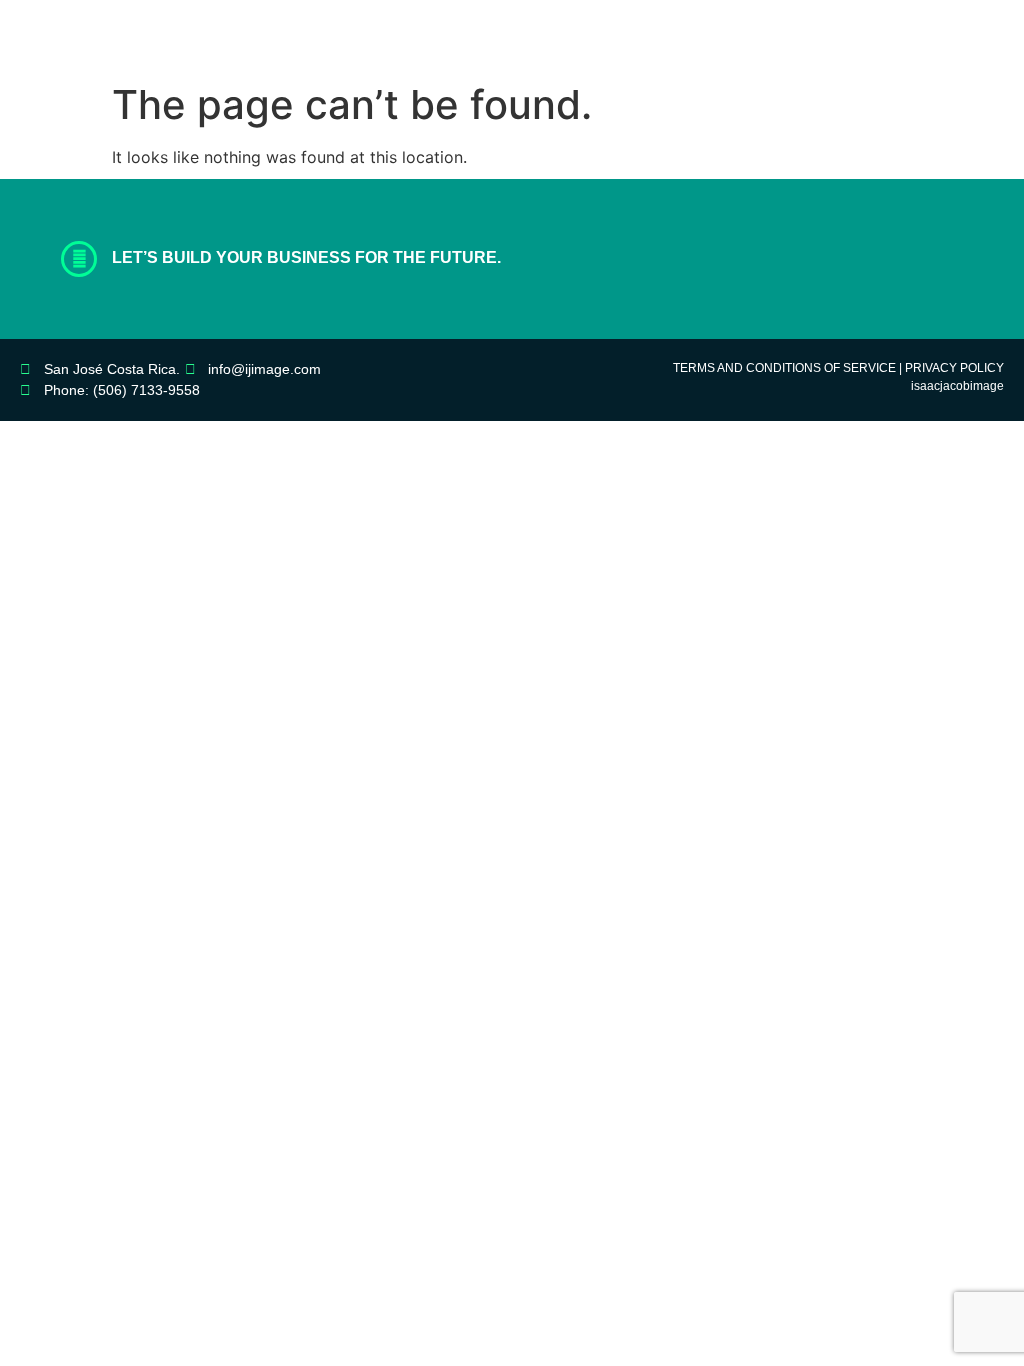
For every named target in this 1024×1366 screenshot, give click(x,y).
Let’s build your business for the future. (306, 257)
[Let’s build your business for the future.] (79, 259)
